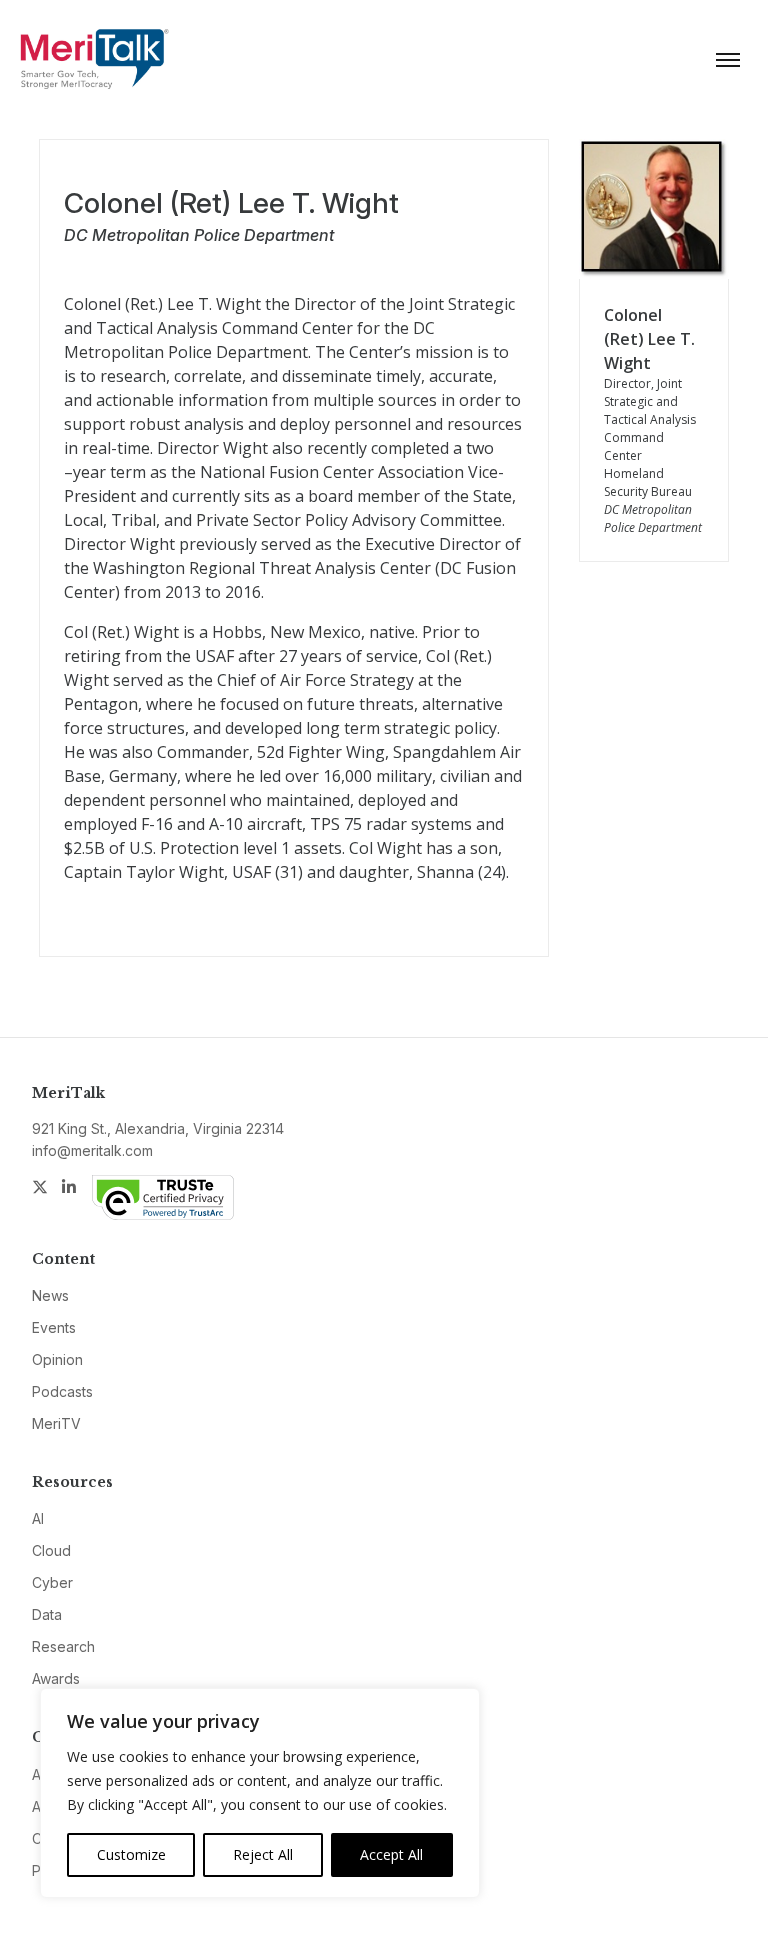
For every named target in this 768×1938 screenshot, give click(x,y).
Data (47, 1614)
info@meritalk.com (92, 1150)
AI (38, 1518)
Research (63, 1646)
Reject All (263, 1854)
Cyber (52, 1582)
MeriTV (56, 1423)
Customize (131, 1854)
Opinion (57, 1359)
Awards (56, 1678)
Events (54, 1327)
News (50, 1295)
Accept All (391, 1854)
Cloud (51, 1550)
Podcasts (62, 1391)
